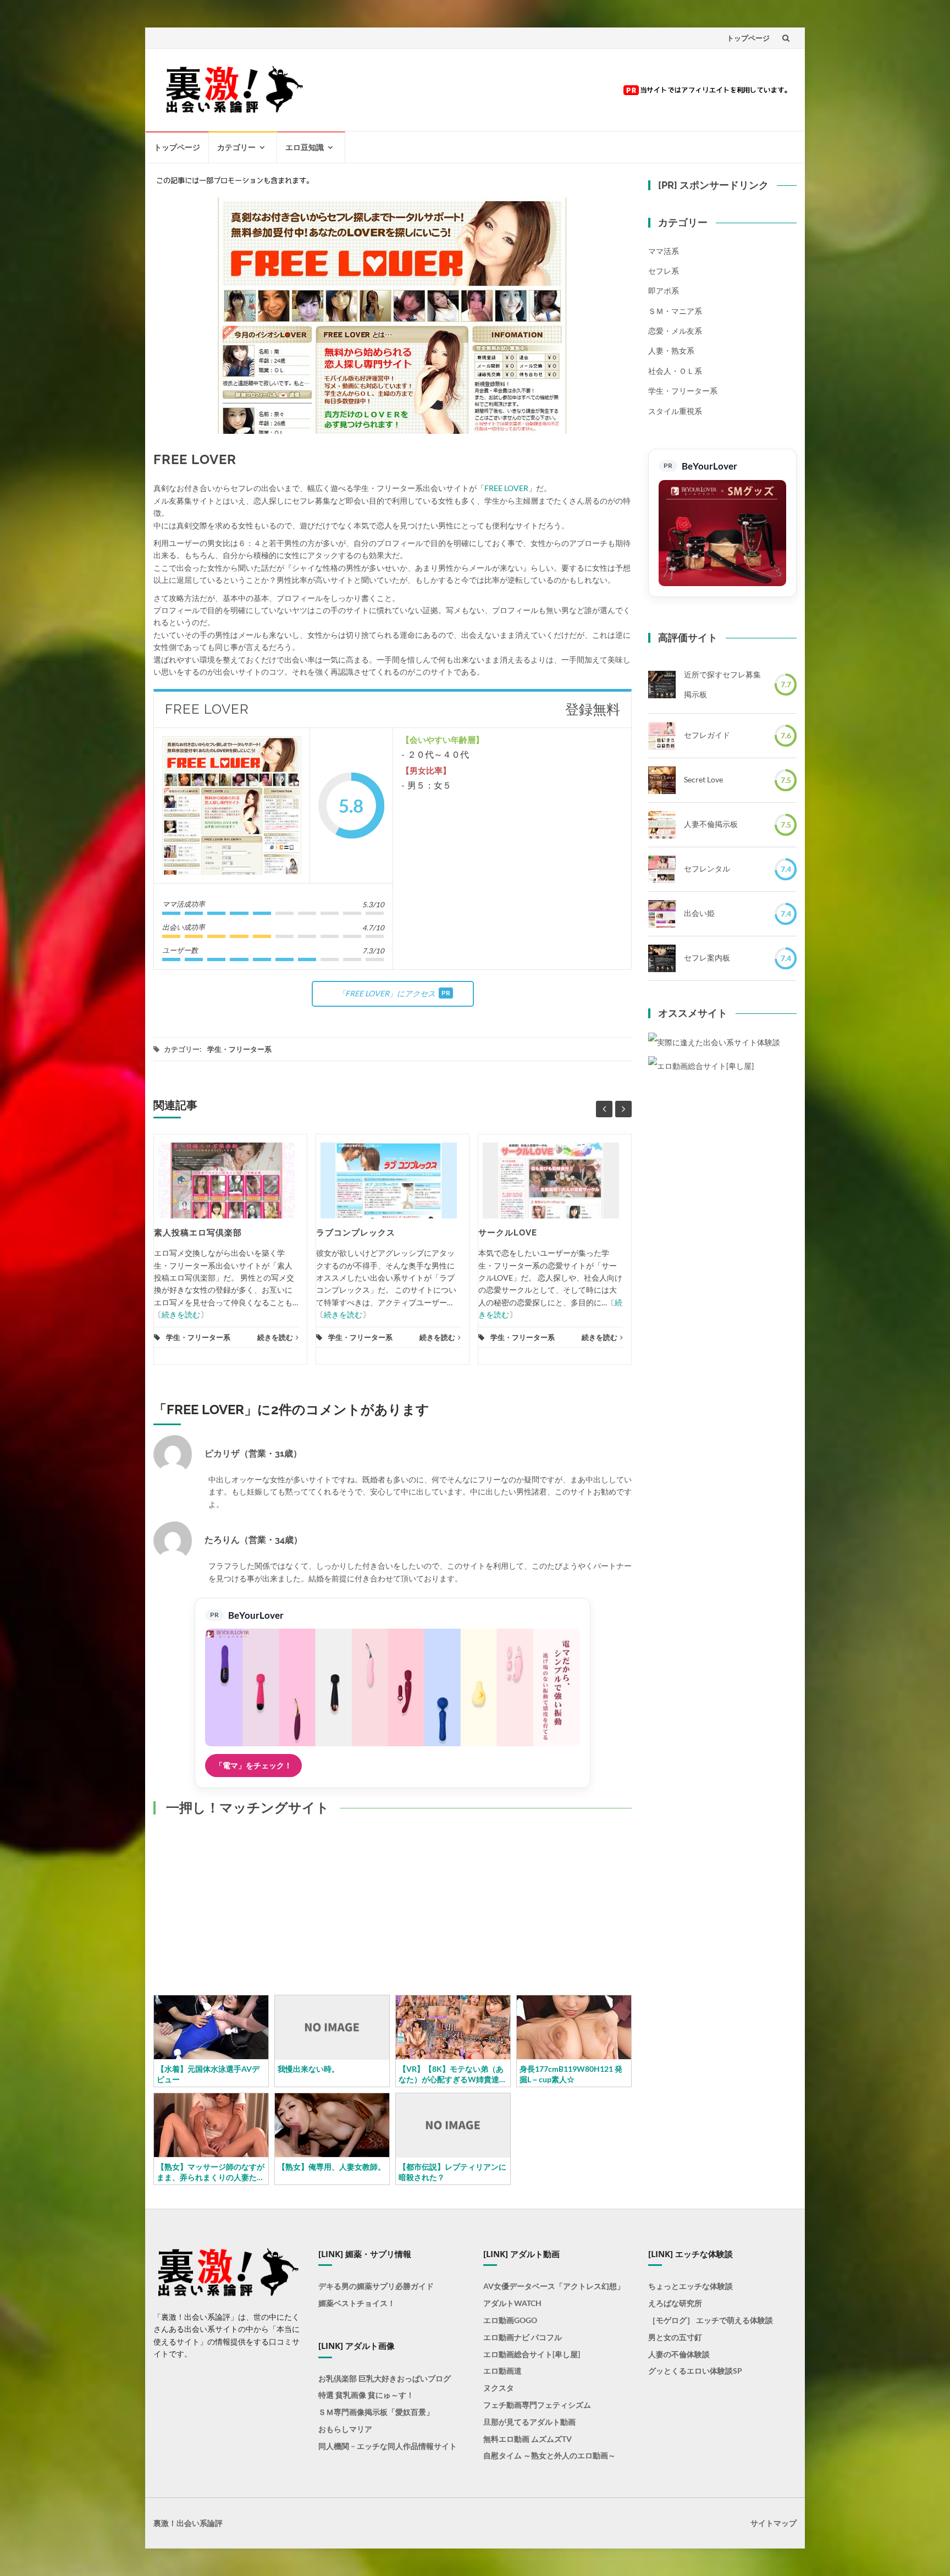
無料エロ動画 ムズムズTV (528, 2439)
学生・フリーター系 (239, 1049)
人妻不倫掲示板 (711, 824)
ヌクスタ (499, 2388)
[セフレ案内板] (662, 958)
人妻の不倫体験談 (679, 2354)
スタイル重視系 (675, 411)
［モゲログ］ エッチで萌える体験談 (711, 2320)
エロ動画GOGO (510, 2320)
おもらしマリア (345, 2429)
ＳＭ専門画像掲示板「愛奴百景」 (376, 2412)
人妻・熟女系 (671, 351)
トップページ (748, 38)
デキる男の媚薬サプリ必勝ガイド (376, 2286)
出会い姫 (699, 913)
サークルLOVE (508, 1233)
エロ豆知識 (305, 147)
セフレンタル (707, 868)
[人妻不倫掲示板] (662, 825)
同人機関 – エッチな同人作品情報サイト (388, 2446)
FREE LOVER (506, 488)
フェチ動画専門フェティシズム (537, 2405)
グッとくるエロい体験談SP (695, 2371)
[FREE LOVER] (232, 806)
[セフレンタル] (662, 869)
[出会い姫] (662, 914)
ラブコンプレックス (356, 1233)
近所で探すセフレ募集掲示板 (722, 684)
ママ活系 (664, 251)
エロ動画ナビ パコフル (523, 2337)
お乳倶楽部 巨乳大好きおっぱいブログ (385, 2378)
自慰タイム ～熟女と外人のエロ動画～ (549, 2455)
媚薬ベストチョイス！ (357, 2303)
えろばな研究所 (675, 2303)
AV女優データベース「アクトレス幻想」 (554, 2286)
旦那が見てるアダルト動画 (529, 2422)
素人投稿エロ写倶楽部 (198, 1233)
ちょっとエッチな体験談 (691, 2286)
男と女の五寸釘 (675, 2337)
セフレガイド (707, 735)
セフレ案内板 (707, 958)
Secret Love (703, 779)
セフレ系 (664, 271)
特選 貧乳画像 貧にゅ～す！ (366, 2395)
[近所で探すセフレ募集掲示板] (662, 685)
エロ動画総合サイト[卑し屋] (532, 2354)
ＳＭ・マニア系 (675, 311)
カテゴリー (236, 147)
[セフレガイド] (662, 736)
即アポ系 (664, 291)
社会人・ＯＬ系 (675, 371)
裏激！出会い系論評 (188, 2523)
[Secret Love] (662, 780)
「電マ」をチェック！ (253, 1765)
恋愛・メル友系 (675, 331)
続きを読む (181, 1314)
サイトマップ (774, 2523)
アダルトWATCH (512, 2303)
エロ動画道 (502, 2371)
